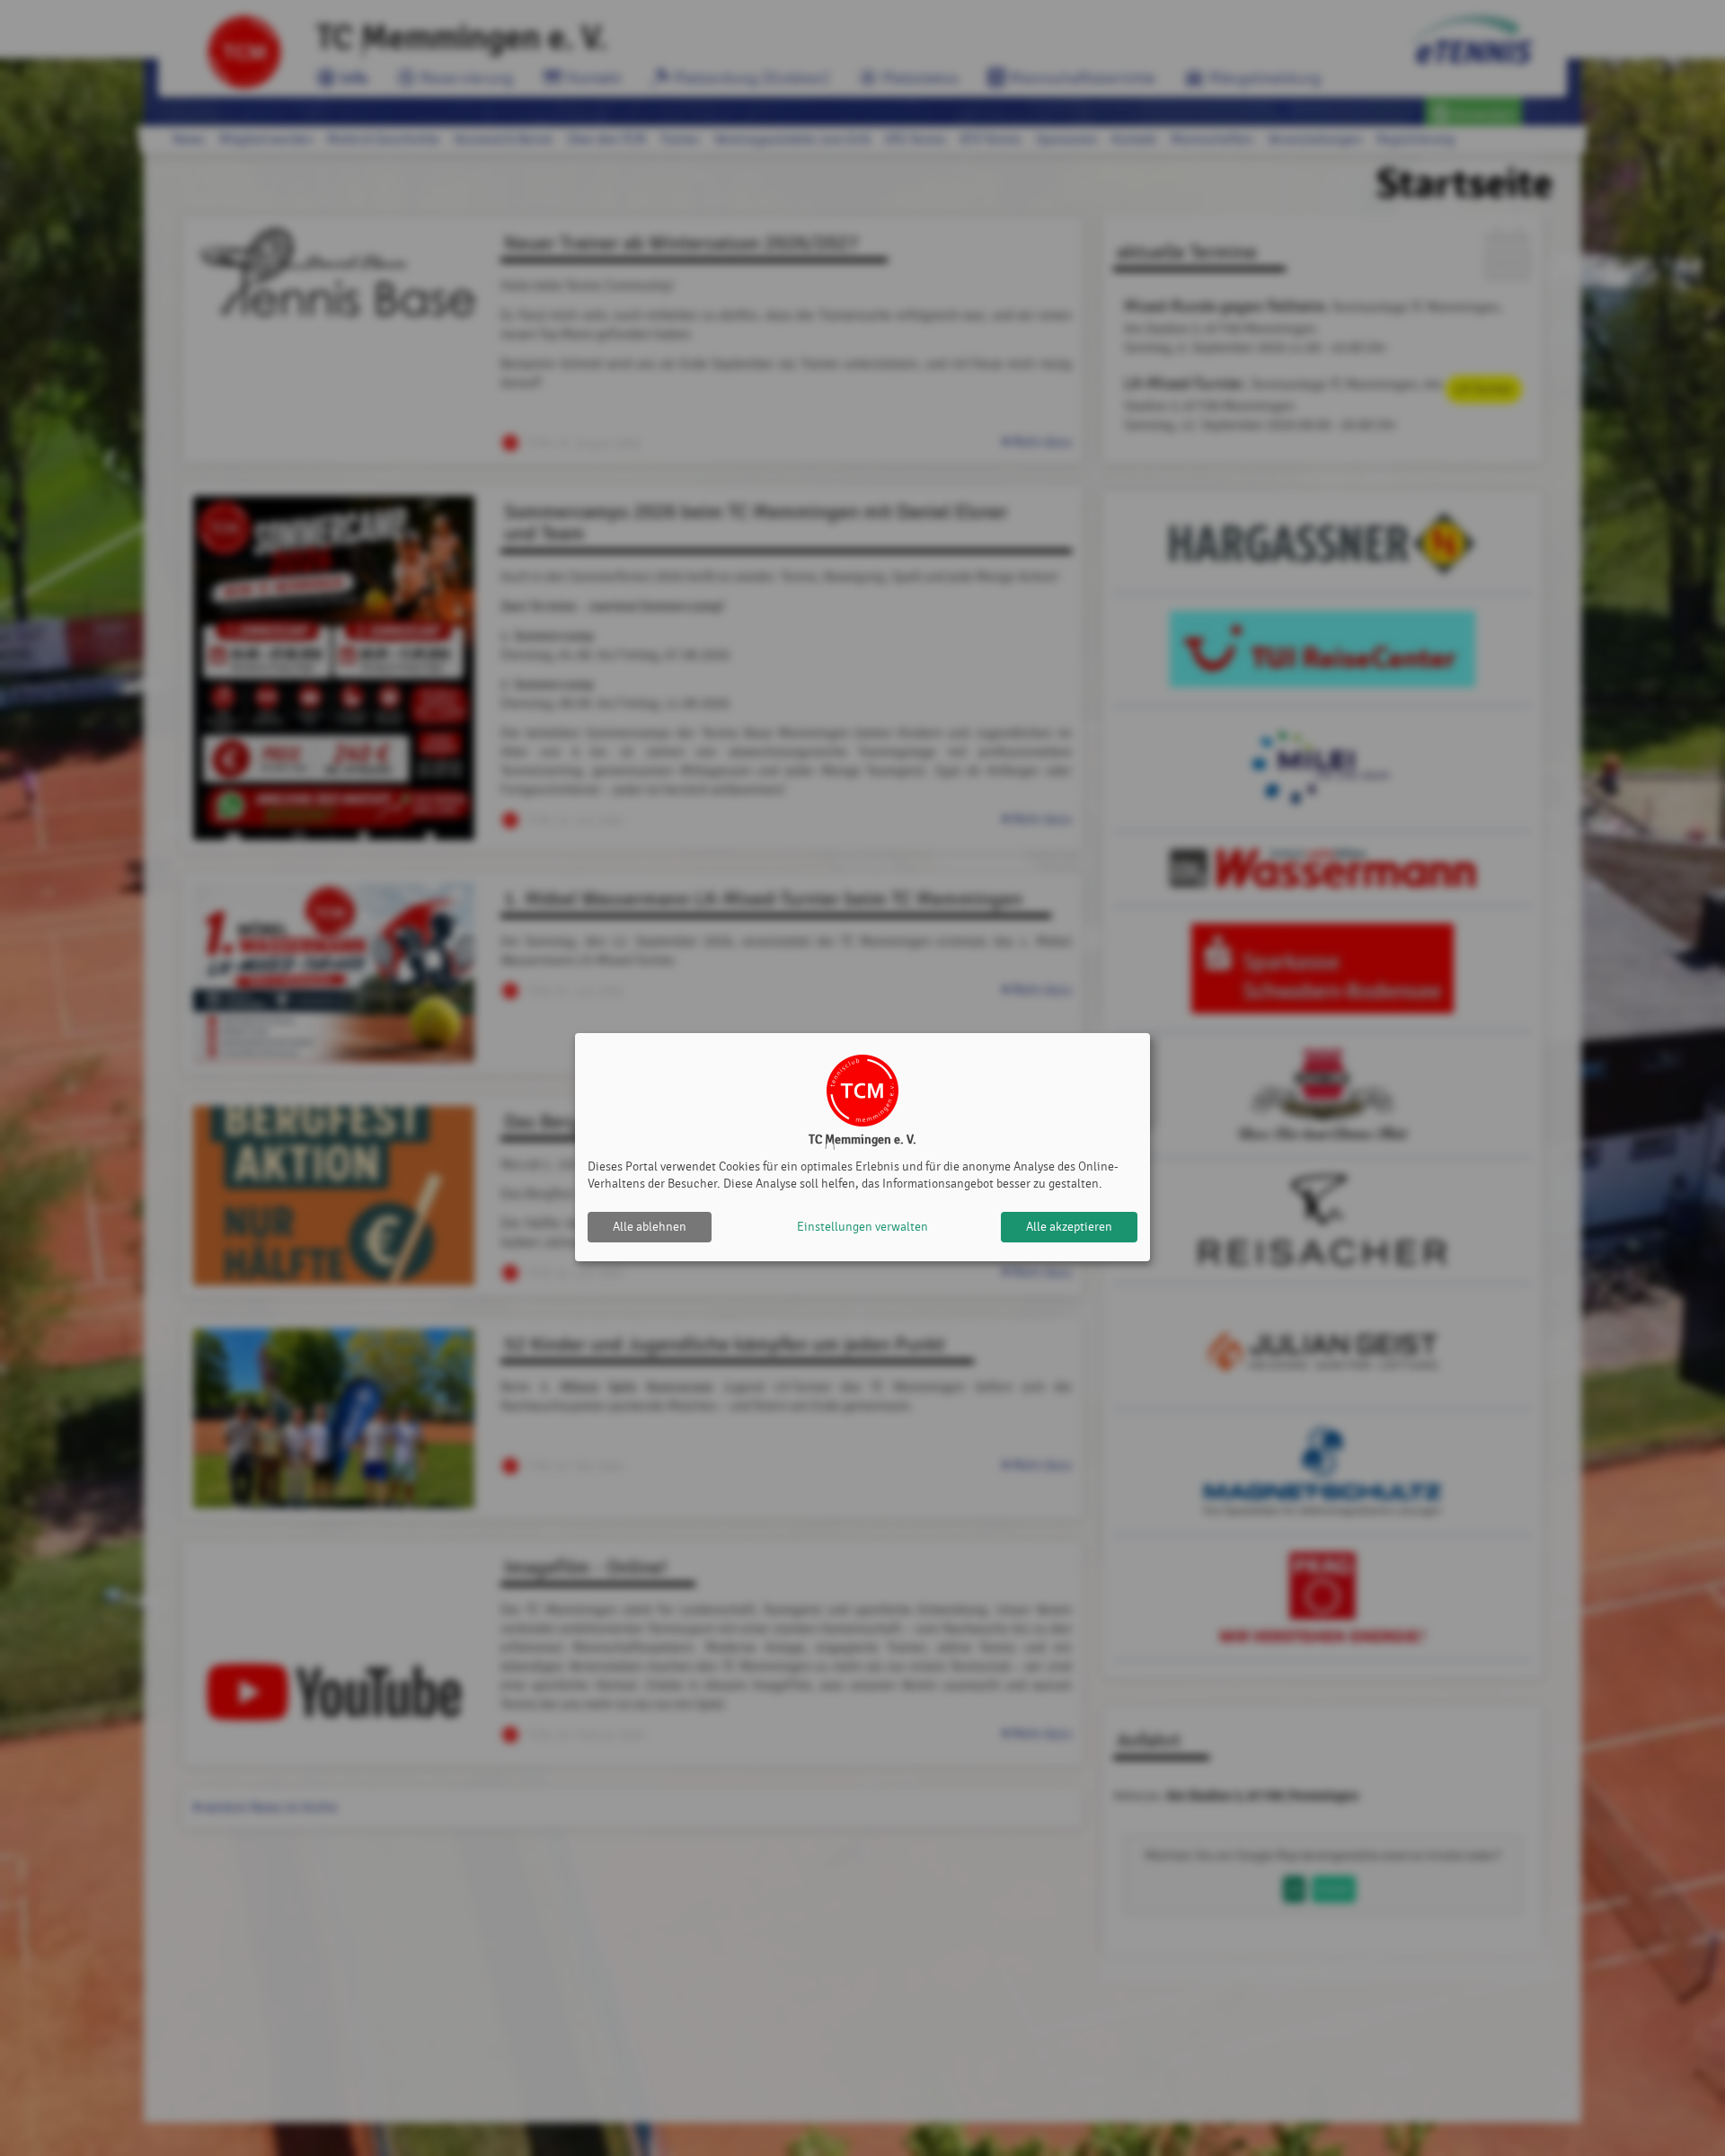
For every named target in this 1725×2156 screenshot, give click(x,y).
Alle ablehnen (650, 1227)
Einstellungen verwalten (862, 1227)
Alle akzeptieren (1069, 1227)
